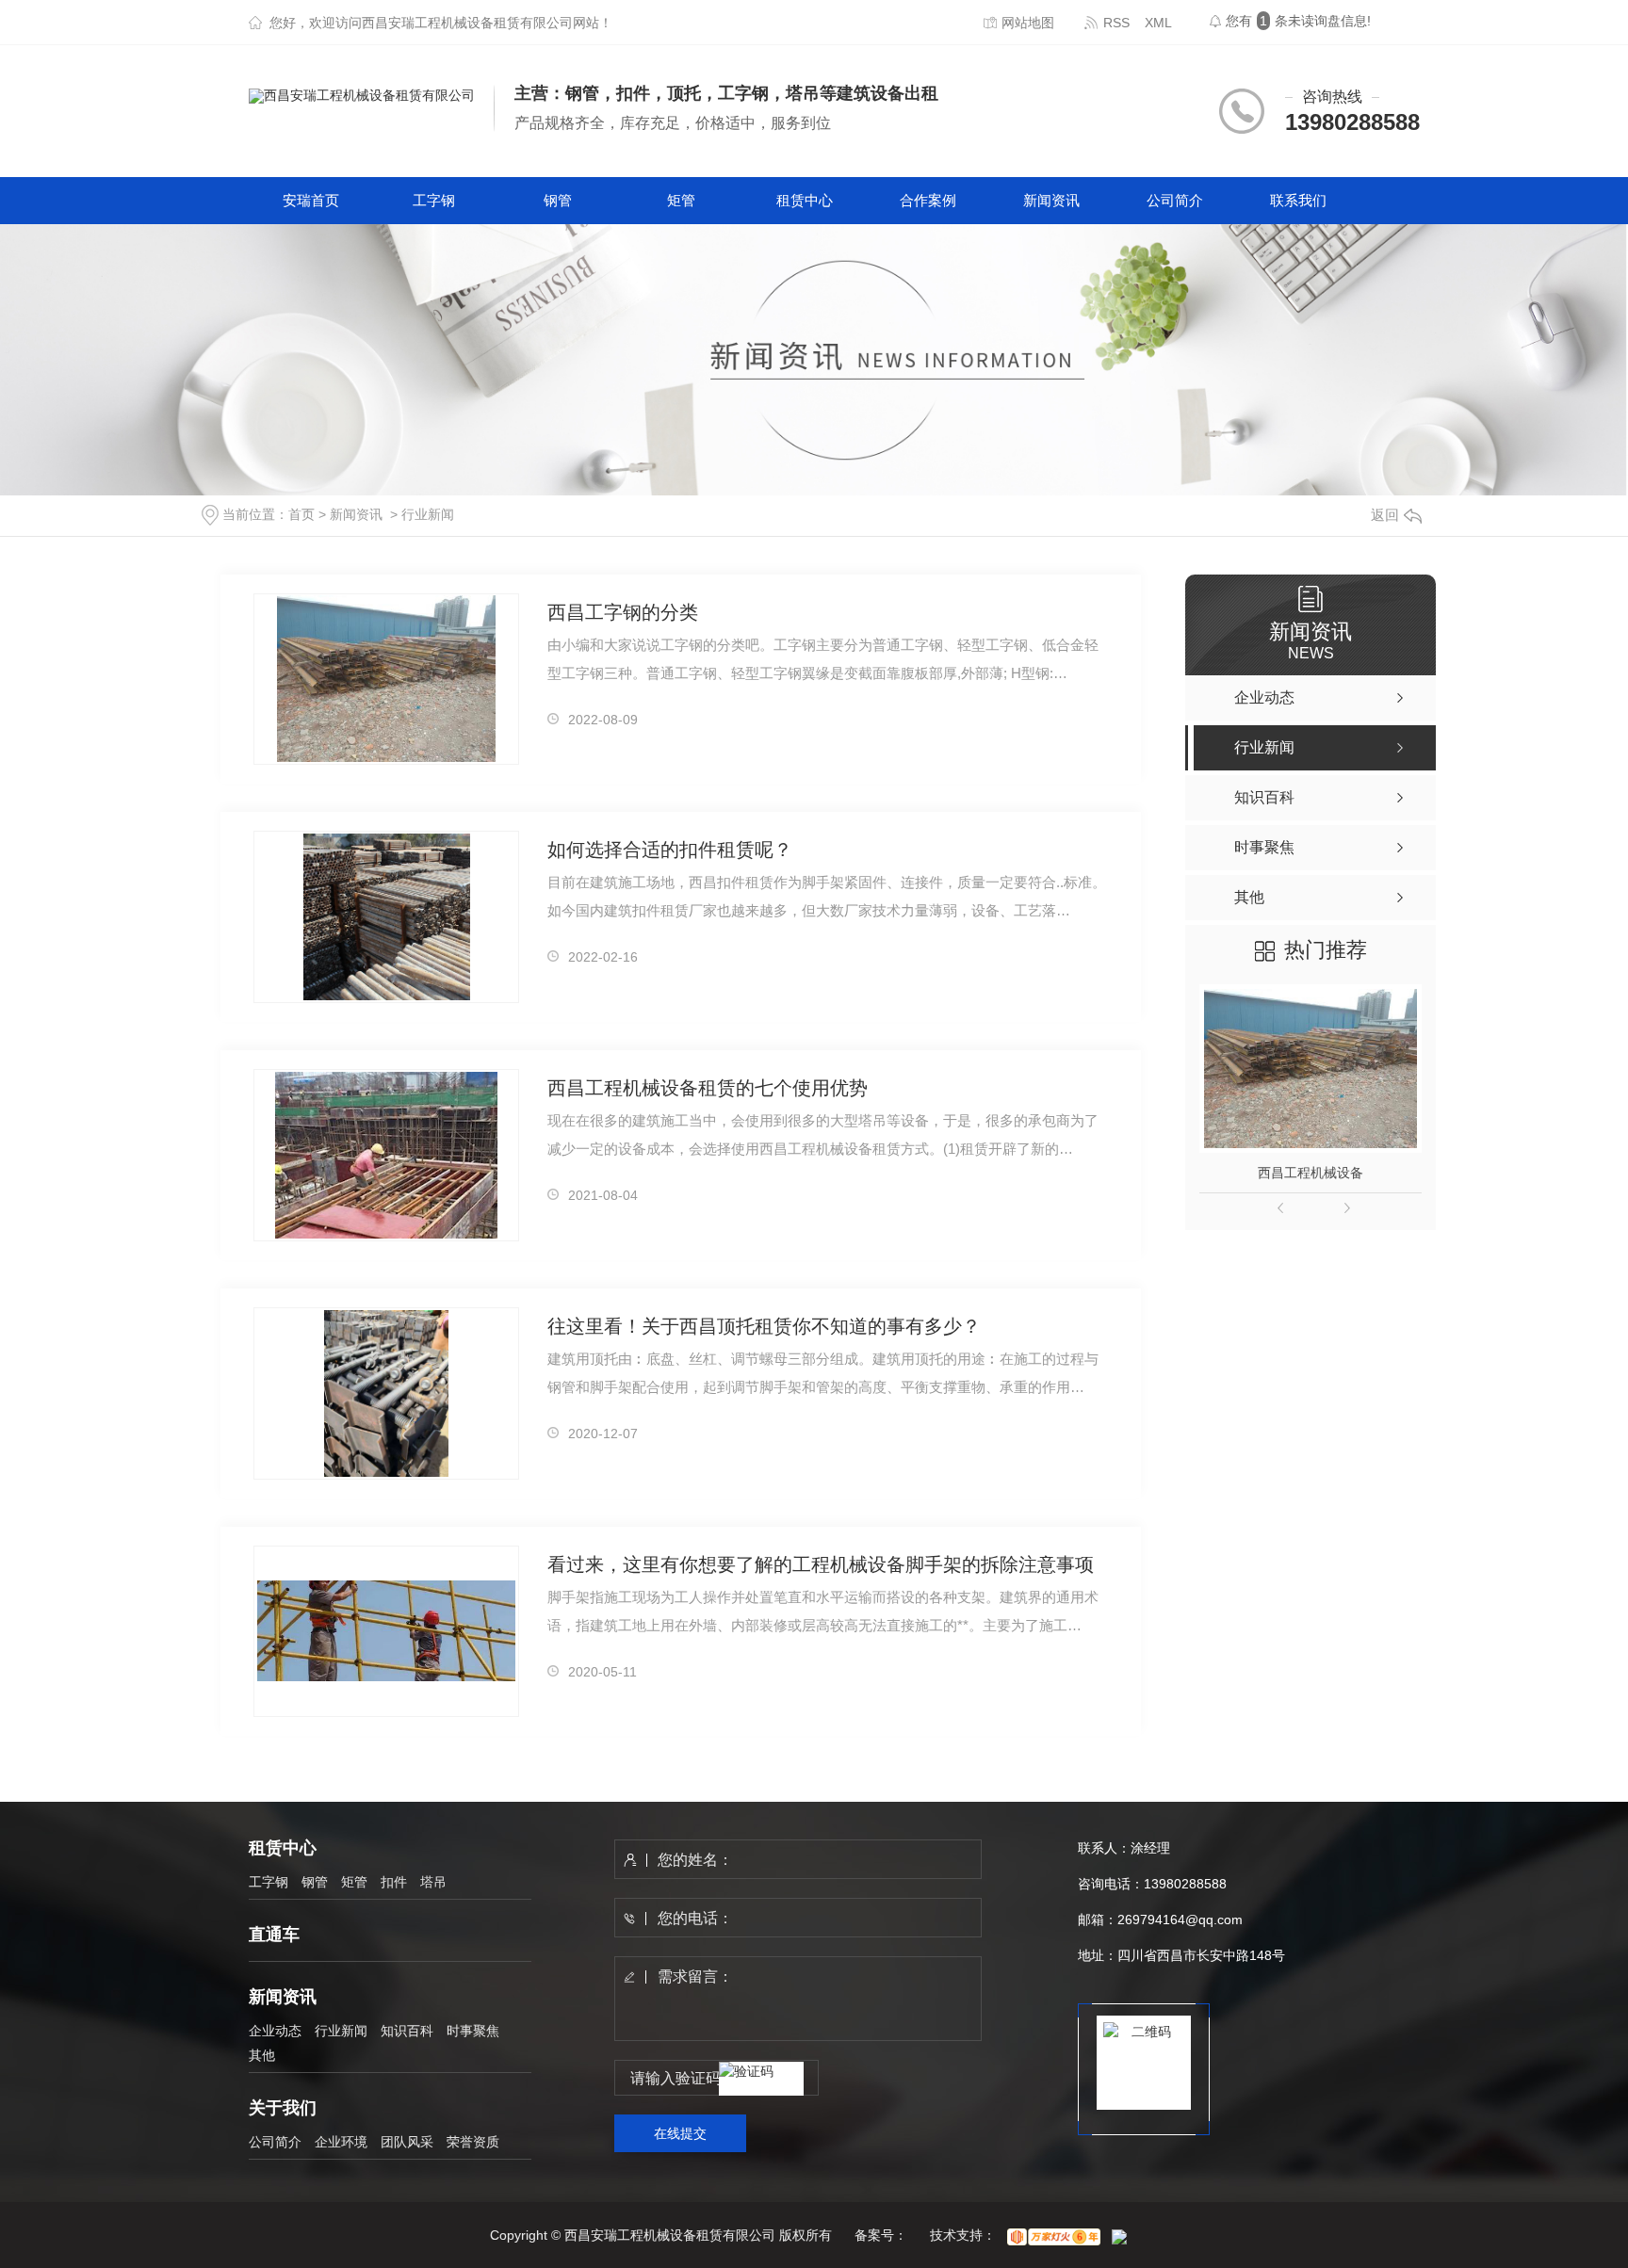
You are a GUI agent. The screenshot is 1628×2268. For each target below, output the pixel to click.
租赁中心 (805, 200)
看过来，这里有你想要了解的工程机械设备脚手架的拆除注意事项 (821, 1564)
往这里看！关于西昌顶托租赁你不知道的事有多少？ (764, 1326)
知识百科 (407, 2031)
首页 (301, 514)
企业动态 (275, 2031)
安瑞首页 (311, 200)
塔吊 (433, 1882)
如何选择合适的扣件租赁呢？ (670, 850)
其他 (262, 2055)
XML (1158, 23)
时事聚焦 (473, 2031)
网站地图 (1028, 23)
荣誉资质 (473, 2142)
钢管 (558, 200)
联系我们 (1298, 200)
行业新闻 (428, 514)
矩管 (681, 200)
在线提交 (680, 2133)
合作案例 (928, 200)
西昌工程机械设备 (1311, 1173)
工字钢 (434, 200)
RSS (1116, 23)
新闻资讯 (1051, 200)
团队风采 (407, 2142)
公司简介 (1175, 200)
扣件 (394, 1882)
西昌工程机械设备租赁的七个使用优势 (708, 1088)
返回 (1385, 515)
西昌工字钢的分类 (623, 612)
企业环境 (341, 2142)
